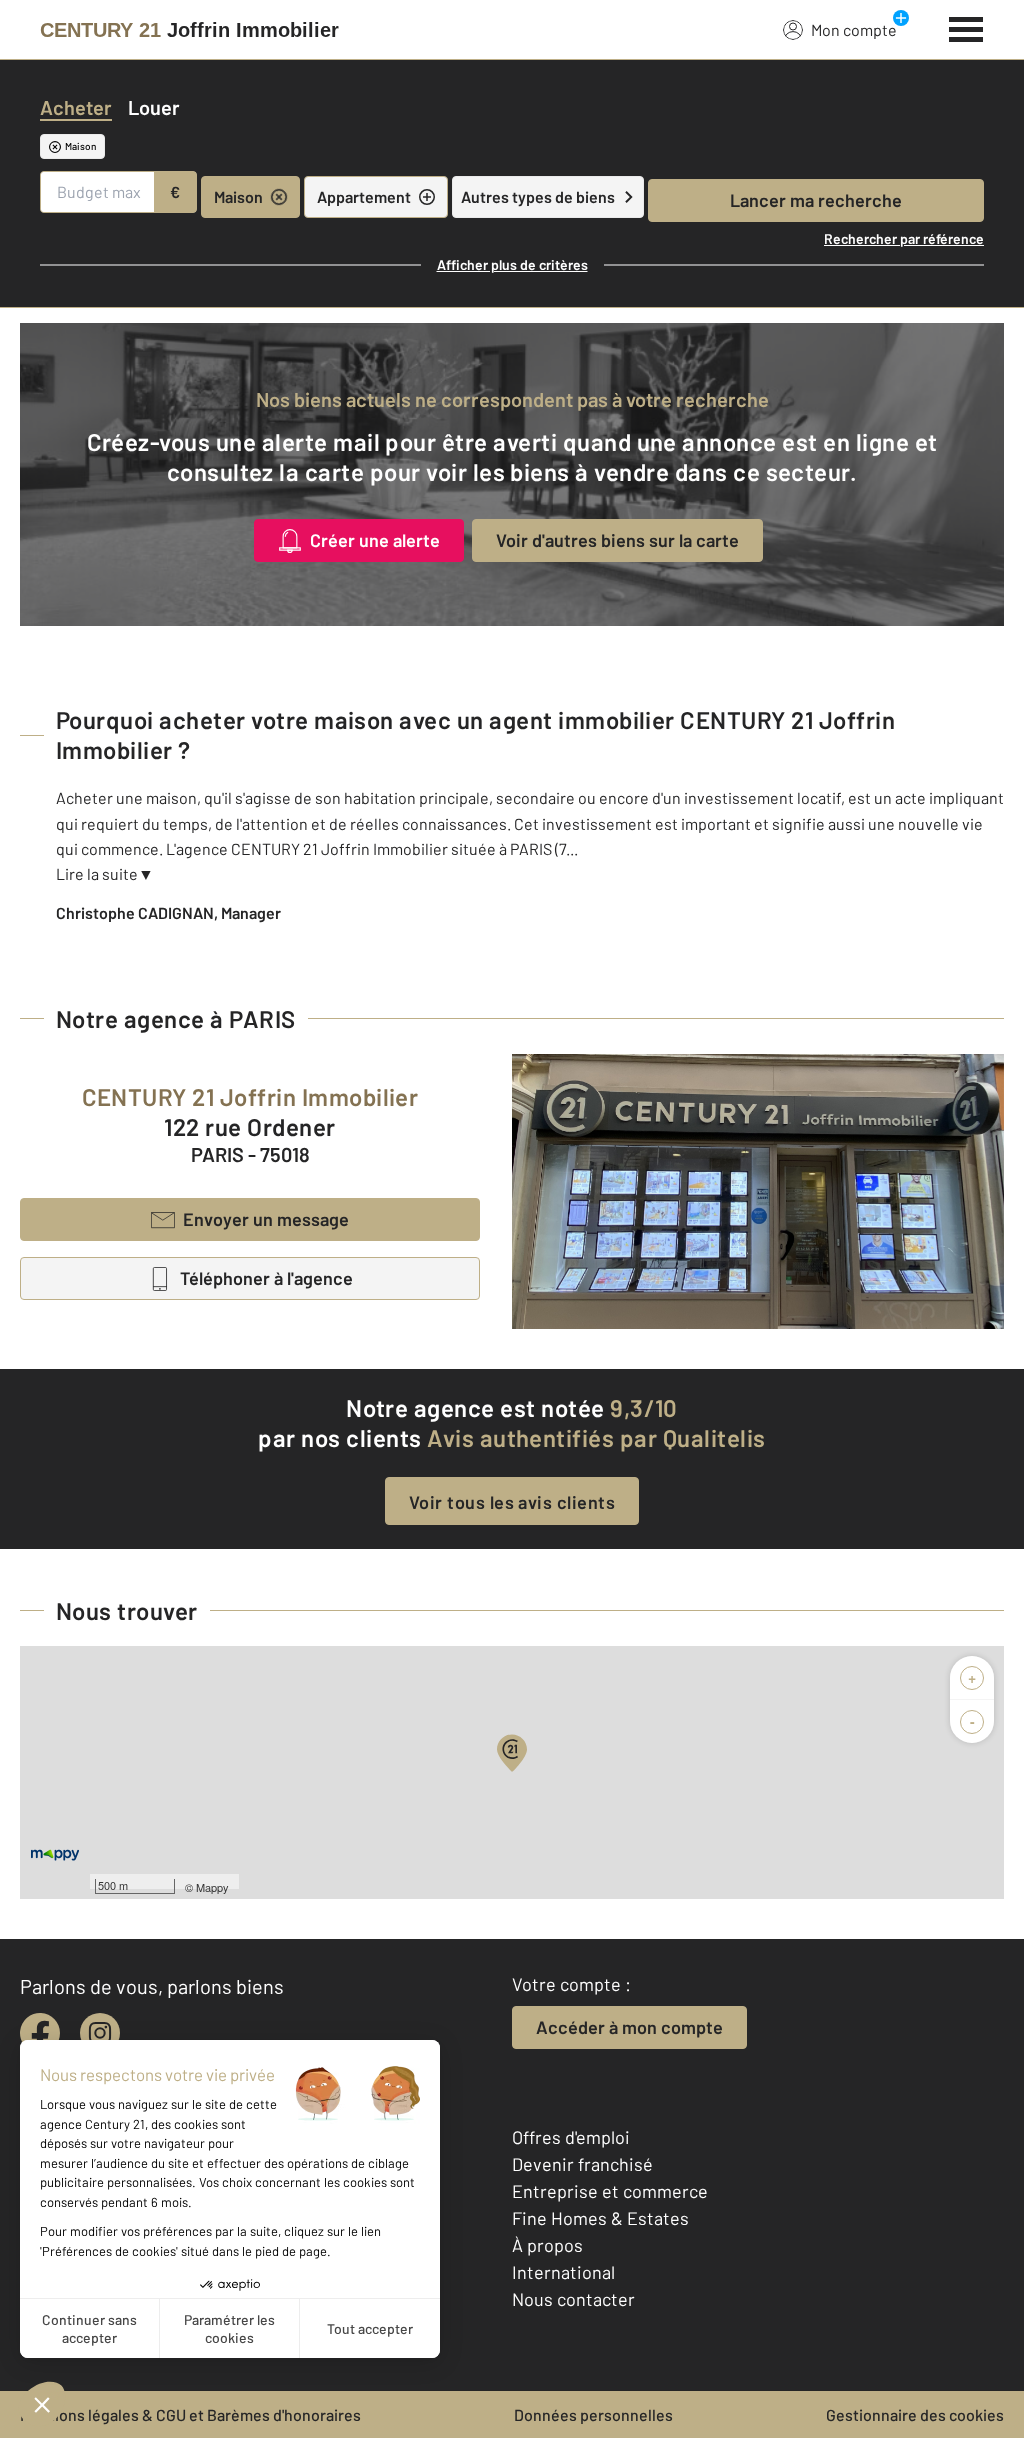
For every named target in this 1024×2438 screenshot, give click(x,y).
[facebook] (40, 2033)
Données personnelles (593, 2414)
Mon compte (854, 29)
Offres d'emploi (571, 2137)
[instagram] (100, 2033)
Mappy (212, 1887)
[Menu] (966, 27)
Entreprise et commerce (610, 2191)
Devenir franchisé (582, 2164)
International (563, 2272)
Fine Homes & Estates (600, 2218)
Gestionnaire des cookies (915, 2414)
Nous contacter (573, 2299)
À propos (547, 2245)
